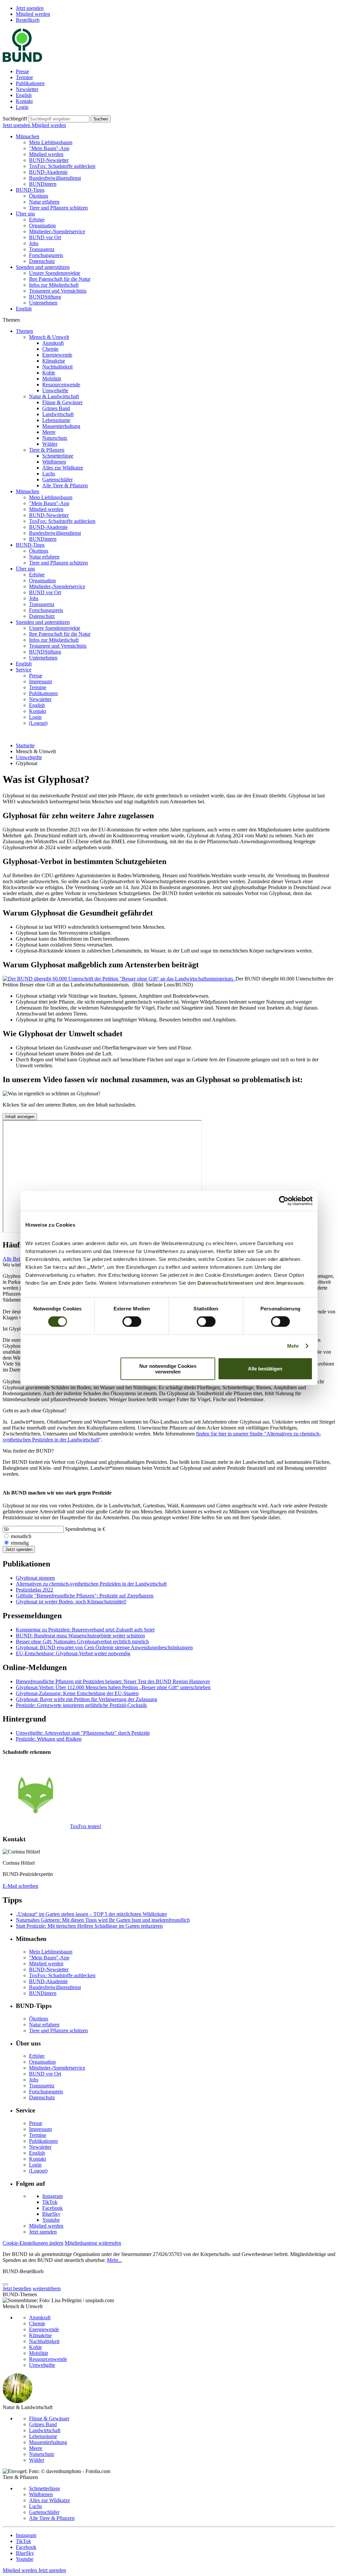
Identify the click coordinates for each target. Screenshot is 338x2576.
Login (22, 107)
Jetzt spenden (30, 8)
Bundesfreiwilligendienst (55, 178)
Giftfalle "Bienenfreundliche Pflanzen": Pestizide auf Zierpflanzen (85, 1596)
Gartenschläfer (57, 480)
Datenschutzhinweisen (225, 1283)
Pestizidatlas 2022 (34, 1590)
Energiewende (57, 355)
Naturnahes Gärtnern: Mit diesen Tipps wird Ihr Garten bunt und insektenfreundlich (103, 1920)
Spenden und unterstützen (43, 267)
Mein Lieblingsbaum (51, 142)
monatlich (21, 1536)
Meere (49, 432)
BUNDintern (43, 184)
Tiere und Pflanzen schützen (58, 208)
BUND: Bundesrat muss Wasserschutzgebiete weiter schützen (80, 1636)
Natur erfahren (44, 202)
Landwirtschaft (58, 414)
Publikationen (30, 83)
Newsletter (27, 89)
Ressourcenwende (61, 385)
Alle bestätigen (265, 1369)
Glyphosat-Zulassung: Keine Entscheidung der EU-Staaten (77, 1693)
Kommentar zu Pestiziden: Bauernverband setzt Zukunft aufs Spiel (85, 1630)
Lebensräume (56, 420)
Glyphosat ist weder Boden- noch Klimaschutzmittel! (71, 1602)
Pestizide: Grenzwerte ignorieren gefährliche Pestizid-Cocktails (81, 1705)
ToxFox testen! (86, 1826)
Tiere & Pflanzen (47, 450)
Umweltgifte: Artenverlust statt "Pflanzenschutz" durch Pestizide (83, 1733)
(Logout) (38, 723)
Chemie (50, 349)
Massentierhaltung (61, 426)
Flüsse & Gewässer (62, 402)
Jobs (34, 243)
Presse (22, 71)
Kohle (49, 373)
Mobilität (52, 379)
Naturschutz (55, 438)
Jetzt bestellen (17, 2288)
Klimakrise (54, 361)
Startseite (25, 745)
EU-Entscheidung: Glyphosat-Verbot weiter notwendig (73, 1653)
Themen (24, 331)
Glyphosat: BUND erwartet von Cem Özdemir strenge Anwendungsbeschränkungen (104, 1647)
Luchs (49, 474)
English (24, 95)
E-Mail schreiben (20, 1886)
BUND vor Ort (45, 237)
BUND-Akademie (48, 172)
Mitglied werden (33, 14)
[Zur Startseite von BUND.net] (22, 60)
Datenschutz (42, 261)
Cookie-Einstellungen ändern (33, 2243)
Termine (24, 77)
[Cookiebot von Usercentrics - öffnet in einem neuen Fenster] (284, 1201)
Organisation (42, 225)
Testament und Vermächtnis (58, 291)
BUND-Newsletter (49, 160)
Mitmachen (28, 136)
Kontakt (24, 101)
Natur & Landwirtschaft (54, 396)
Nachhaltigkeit (57, 367)
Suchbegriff (15, 119)
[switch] (132, 1322)
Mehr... (114, 2260)
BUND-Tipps (30, 190)
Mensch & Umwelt (49, 337)
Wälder (50, 444)
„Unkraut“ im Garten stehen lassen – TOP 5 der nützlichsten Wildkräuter (91, 1914)
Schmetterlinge (58, 456)
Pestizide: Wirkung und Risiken (49, 1739)
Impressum (290, 1283)
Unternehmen (43, 303)
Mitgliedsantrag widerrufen (93, 2243)
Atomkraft (53, 343)
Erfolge (37, 220)
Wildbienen (54, 462)
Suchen (101, 119)
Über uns (25, 214)
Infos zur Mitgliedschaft (54, 285)
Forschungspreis (46, 255)
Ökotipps (39, 196)
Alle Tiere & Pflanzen (65, 485)
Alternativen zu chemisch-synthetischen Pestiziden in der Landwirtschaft (91, 1584)
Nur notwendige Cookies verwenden (168, 1368)
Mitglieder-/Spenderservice (57, 231)
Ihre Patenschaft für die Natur (60, 279)
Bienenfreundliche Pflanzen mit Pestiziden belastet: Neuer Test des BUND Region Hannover (113, 1681)
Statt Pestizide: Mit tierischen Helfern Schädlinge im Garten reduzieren (89, 1926)
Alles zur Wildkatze (63, 468)
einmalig (20, 1543)
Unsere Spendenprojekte (55, 273)
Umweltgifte (55, 390)
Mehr (293, 1346)
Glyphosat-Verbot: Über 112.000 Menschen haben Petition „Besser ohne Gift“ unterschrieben (113, 1687)
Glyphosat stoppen (35, 1578)
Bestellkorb (28, 20)
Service (24, 670)
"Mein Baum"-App (49, 148)
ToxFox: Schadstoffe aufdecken (62, 166)
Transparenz (42, 249)
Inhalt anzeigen (20, 1117)
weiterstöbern (47, 2288)
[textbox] (59, 119)
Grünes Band (56, 408)
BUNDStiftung (45, 297)
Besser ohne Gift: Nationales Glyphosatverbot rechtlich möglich (82, 1642)
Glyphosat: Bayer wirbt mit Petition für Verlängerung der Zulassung (86, 1699)
